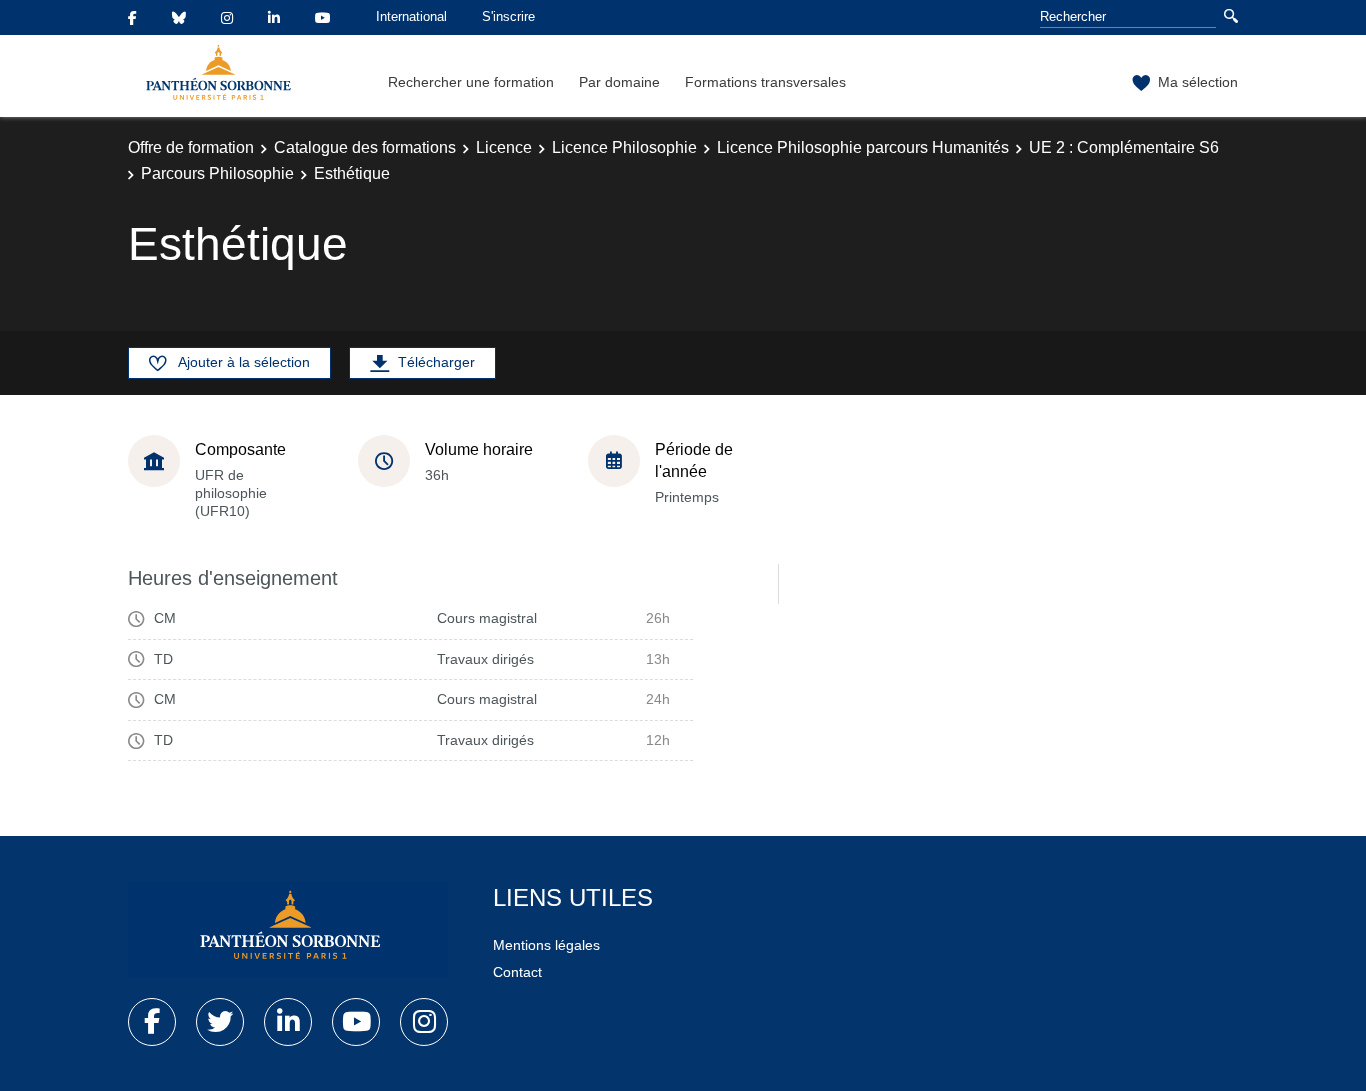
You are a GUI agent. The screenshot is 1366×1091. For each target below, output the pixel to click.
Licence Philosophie (624, 147)
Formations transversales (765, 82)
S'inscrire (508, 16)
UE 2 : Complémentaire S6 (1124, 147)
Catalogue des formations (365, 147)
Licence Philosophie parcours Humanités (863, 147)
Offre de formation (191, 147)
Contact (517, 972)
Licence (504, 147)
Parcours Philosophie (217, 173)
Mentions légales (546, 945)
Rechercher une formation (471, 82)
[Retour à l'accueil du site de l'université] (288, 929)
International (411, 16)
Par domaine (619, 82)
